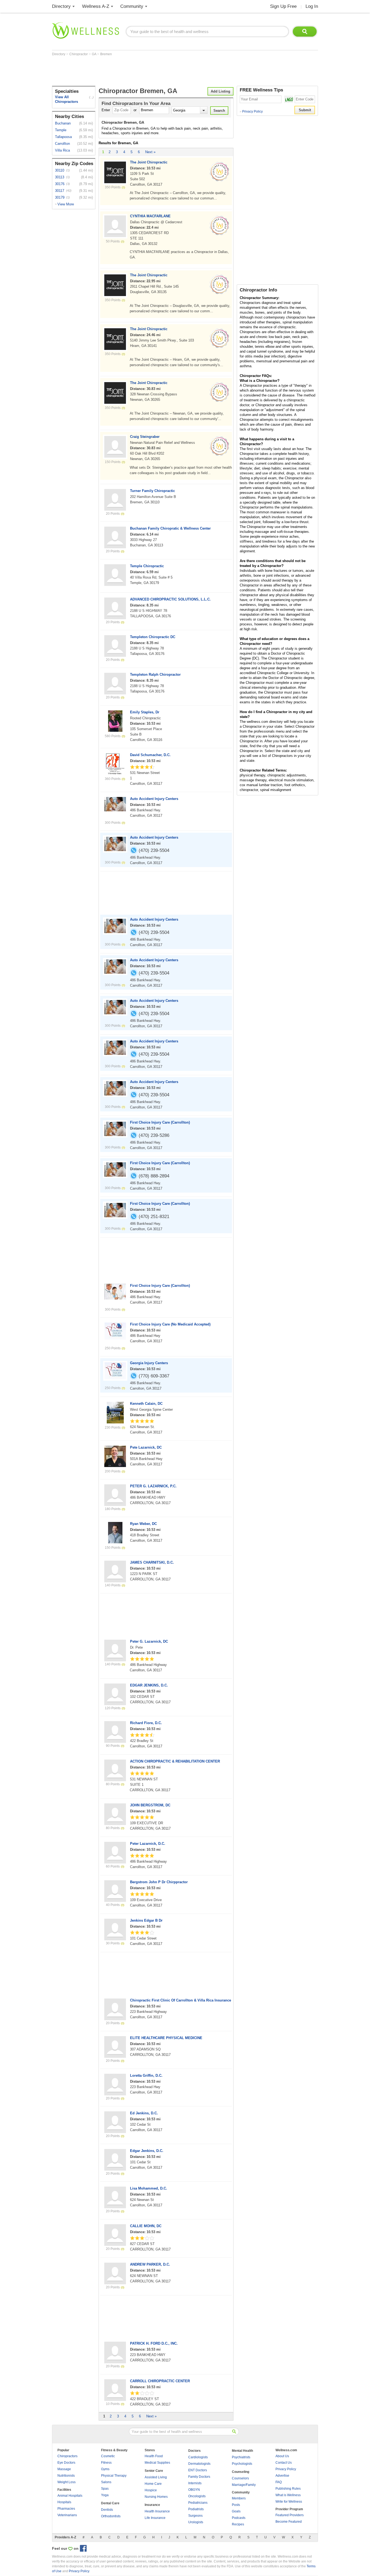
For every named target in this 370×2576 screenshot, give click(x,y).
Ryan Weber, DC (143, 1524)
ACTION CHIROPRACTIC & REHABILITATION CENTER (175, 1761)
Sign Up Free (283, 6)
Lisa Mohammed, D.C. (149, 2188)
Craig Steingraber (145, 437)
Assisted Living (156, 2477)
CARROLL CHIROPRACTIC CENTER (160, 2381)
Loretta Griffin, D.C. (146, 2075)
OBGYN (194, 2490)
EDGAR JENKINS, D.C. (149, 1685)
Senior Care (154, 2471)
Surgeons (195, 2516)
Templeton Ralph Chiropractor (155, 675)
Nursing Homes (156, 2497)
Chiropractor (79, 54)
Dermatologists (199, 2464)
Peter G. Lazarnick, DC (149, 1641)
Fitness (106, 2463)
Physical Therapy (114, 2476)
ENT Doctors (198, 2470)
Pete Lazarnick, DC (146, 1447)
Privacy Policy (251, 111)
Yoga (105, 2495)
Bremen (106, 54)
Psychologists (242, 2464)
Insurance (152, 2505)
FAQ (279, 2482)
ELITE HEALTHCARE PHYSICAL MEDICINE (166, 2038)
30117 (60, 191)
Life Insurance (155, 2518)
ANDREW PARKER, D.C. (150, 2264)
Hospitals (64, 2502)
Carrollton (62, 144)
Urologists (196, 2522)
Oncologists (197, 2496)
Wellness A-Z (96, 6)
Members (239, 2498)
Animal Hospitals (70, 2496)
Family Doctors (199, 2477)
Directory (61, 6)
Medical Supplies (157, 2463)
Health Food (154, 2456)
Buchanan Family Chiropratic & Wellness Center (170, 528)
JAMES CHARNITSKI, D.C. (152, 1562)
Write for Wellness (289, 2502)
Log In (312, 6)
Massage (64, 2469)
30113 (60, 177)
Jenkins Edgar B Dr (146, 1920)
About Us (282, 2456)
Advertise (282, 2476)
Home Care (153, 2484)
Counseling (241, 2472)
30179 (60, 197)
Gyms (105, 2469)
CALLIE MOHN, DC (146, 2226)
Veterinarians (67, 2515)
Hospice (151, 2490)
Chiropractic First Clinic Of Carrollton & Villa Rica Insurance (181, 2000)
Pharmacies (66, 2509)
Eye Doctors (66, 2463)
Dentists (107, 2510)
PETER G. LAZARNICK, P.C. (153, 1486)
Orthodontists (111, 2516)
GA (94, 54)
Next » (150, 152)
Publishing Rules (288, 2489)
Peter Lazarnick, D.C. (148, 1844)
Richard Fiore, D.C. (146, 1723)
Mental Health (242, 2451)
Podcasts (239, 2518)
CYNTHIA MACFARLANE (150, 216)
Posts (236, 2505)
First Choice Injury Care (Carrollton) (160, 1122)
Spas (105, 2489)
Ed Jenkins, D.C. (144, 2113)
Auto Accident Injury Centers (154, 799)
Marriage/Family (244, 2485)
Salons (106, 2482)
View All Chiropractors (66, 99)
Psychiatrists (241, 2457)
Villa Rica (62, 150)
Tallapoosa (63, 137)
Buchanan (63, 123)
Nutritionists (66, 2476)
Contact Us (284, 2463)
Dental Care (110, 2503)
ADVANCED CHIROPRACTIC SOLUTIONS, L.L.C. (170, 599)
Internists (195, 2483)
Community (132, 6)
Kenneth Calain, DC (146, 1404)
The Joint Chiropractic (149, 162)
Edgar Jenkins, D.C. (147, 2151)
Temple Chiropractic (147, 566)
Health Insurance (157, 2511)
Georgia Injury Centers (149, 1363)
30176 (60, 184)
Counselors (240, 2478)
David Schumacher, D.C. (150, 755)
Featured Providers (290, 2515)
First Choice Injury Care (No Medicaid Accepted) (170, 1324)
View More (66, 204)
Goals (236, 2511)
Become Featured (289, 2522)
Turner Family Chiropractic (152, 491)
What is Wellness (288, 2495)
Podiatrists (196, 2509)
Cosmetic (108, 2456)
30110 (60, 170)
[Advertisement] (151, 71)
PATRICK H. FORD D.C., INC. (154, 2343)
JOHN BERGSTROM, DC (150, 1805)
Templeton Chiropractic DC (153, 637)
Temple (61, 130)
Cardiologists (198, 2457)
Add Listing (220, 91)
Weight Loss (66, 2482)
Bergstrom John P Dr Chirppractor (159, 1882)
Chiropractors (67, 2456)
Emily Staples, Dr (145, 712)
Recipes (238, 2524)
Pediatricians (198, 2503)
